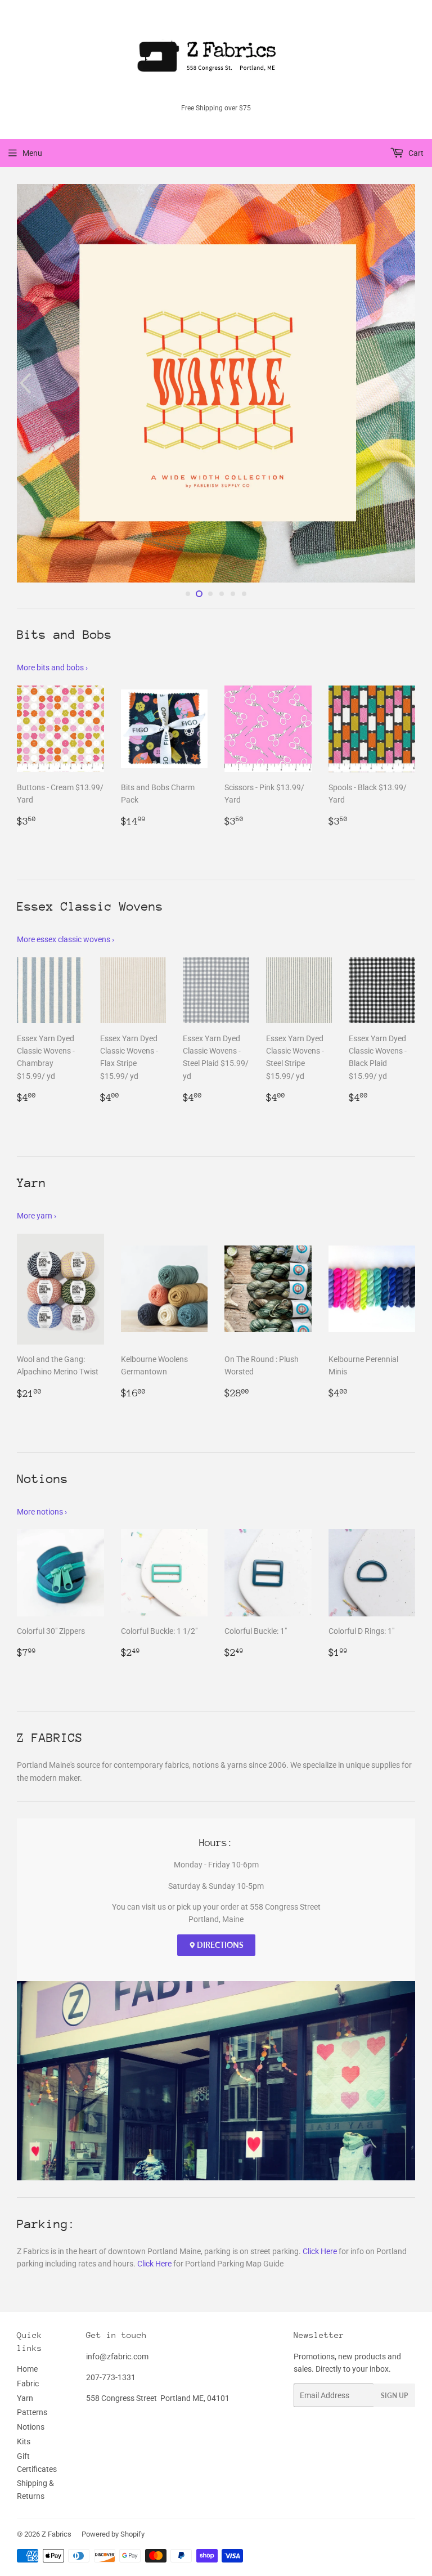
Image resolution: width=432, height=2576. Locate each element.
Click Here (320, 2128)
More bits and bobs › (52, 544)
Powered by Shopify (113, 2411)
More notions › (42, 1388)
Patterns (32, 2290)
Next (408, 322)
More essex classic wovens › (66, 817)
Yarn (25, 2275)
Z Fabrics (57, 2411)
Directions (219, 1822)
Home (27, 2246)
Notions (31, 2304)
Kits (24, 2319)
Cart (415, 153)
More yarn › (37, 1093)
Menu (32, 153)
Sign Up (394, 2273)
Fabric (28, 2260)
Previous (24, 322)
